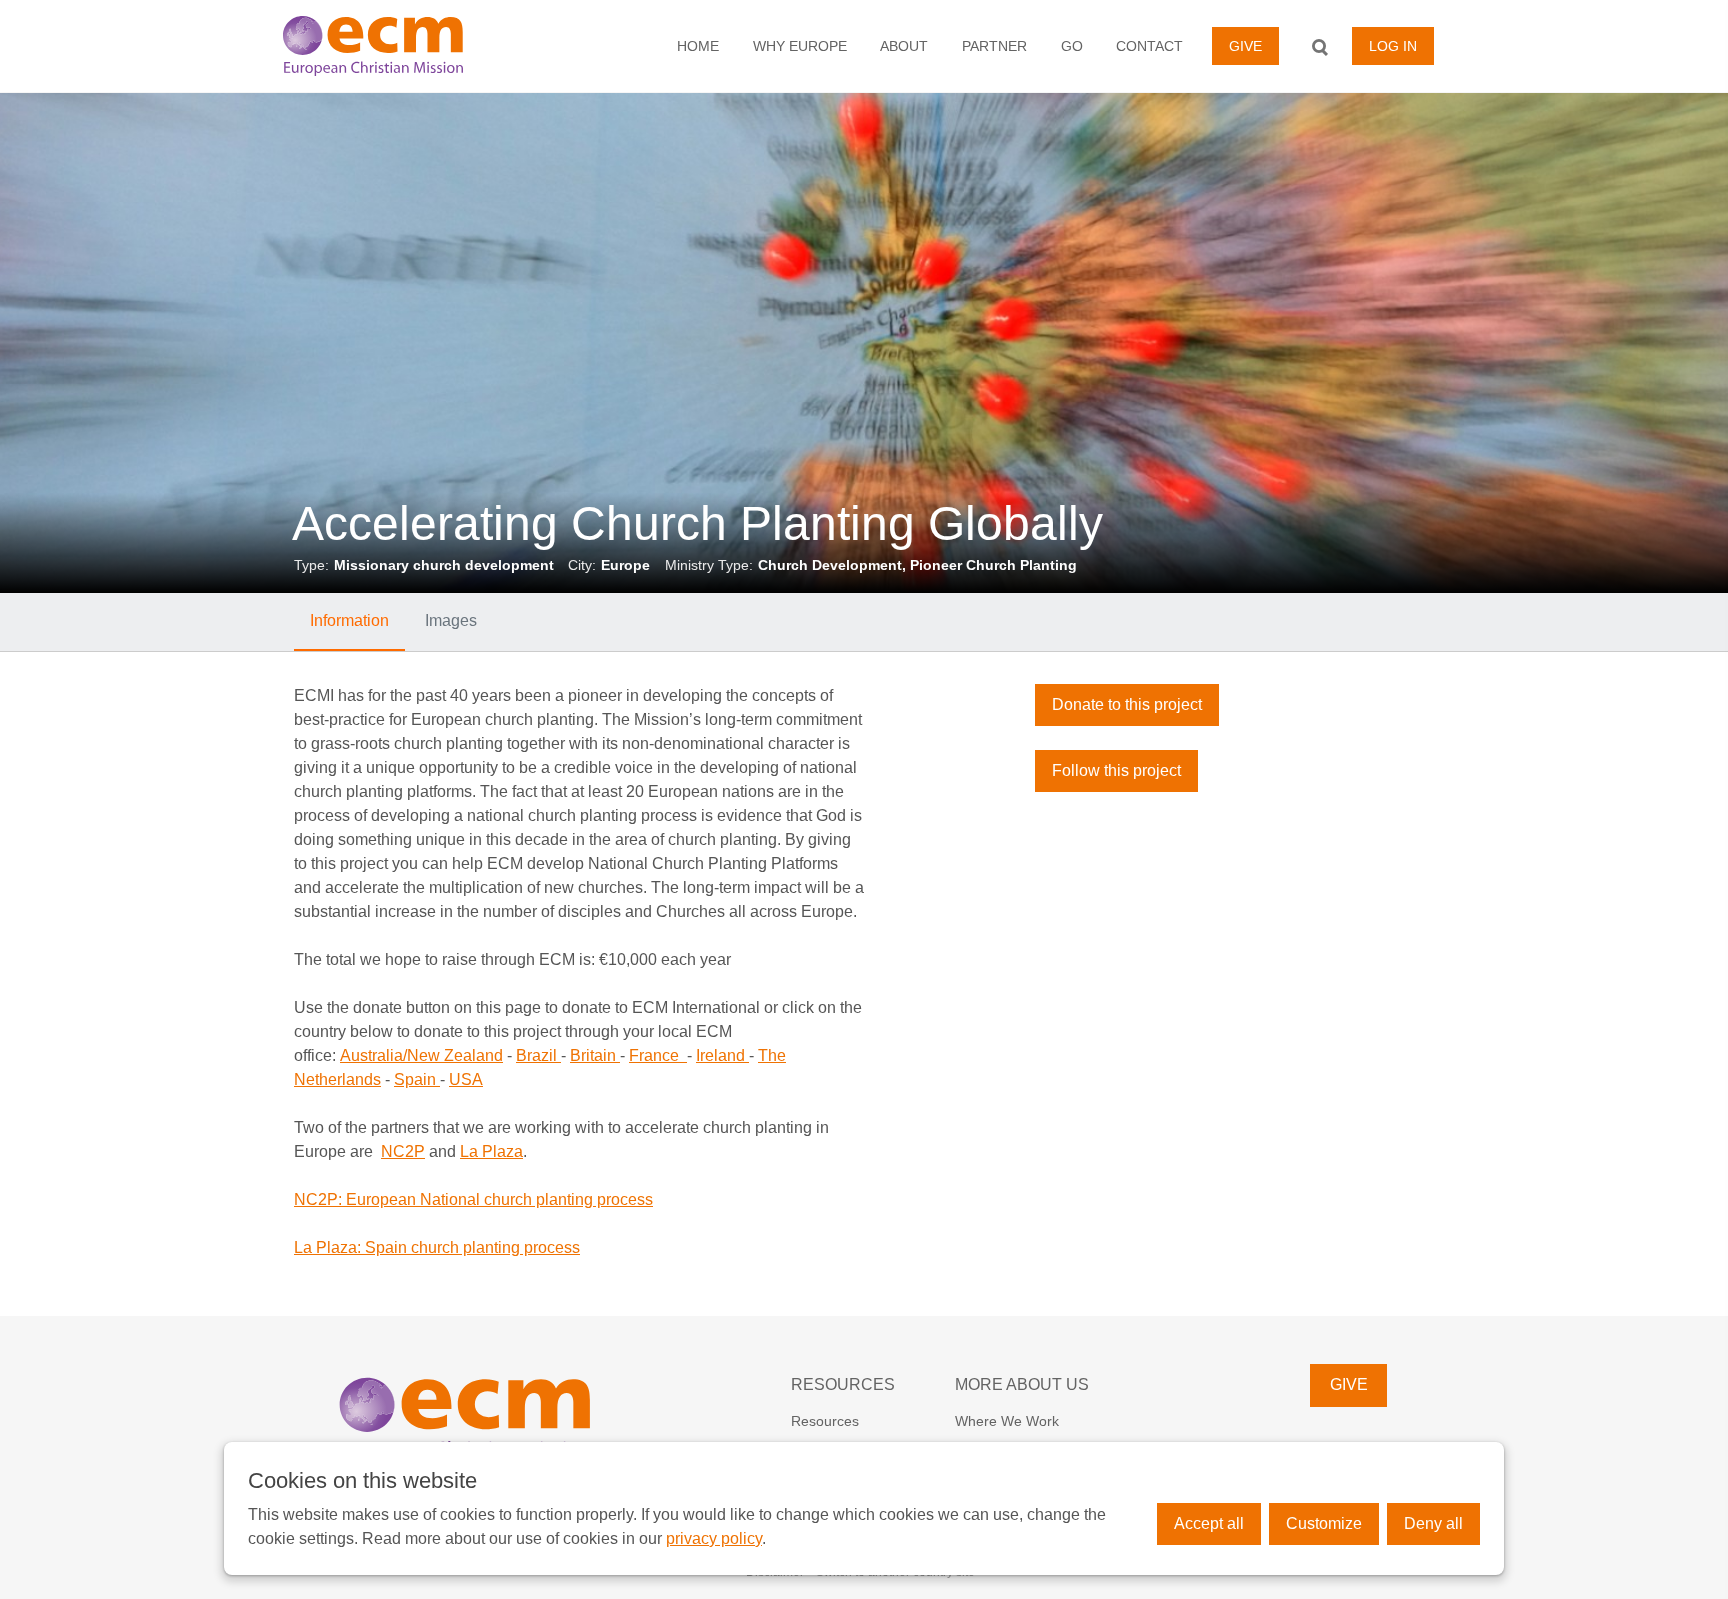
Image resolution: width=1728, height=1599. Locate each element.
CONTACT (1149, 46)
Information (349, 620)
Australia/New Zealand (421, 1055)
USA (466, 1079)
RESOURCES (843, 1384)
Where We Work (1007, 1421)
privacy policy (714, 1538)
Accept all (1209, 1523)
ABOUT (904, 46)
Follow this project (1116, 770)
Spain (417, 1079)
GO (1072, 46)
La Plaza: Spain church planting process (437, 1247)
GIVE (1245, 46)
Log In (1393, 46)
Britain (595, 1055)
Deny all (1433, 1523)
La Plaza (491, 1151)
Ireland (722, 1055)
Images (451, 620)
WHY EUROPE (800, 46)
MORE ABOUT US (1022, 1384)
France (658, 1055)
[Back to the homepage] (399, 46)
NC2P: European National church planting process (473, 1199)
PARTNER (994, 46)
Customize (1324, 1523)
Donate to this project (1127, 704)
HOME (698, 46)
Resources (825, 1421)
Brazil (538, 1055)
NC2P (403, 1151)
